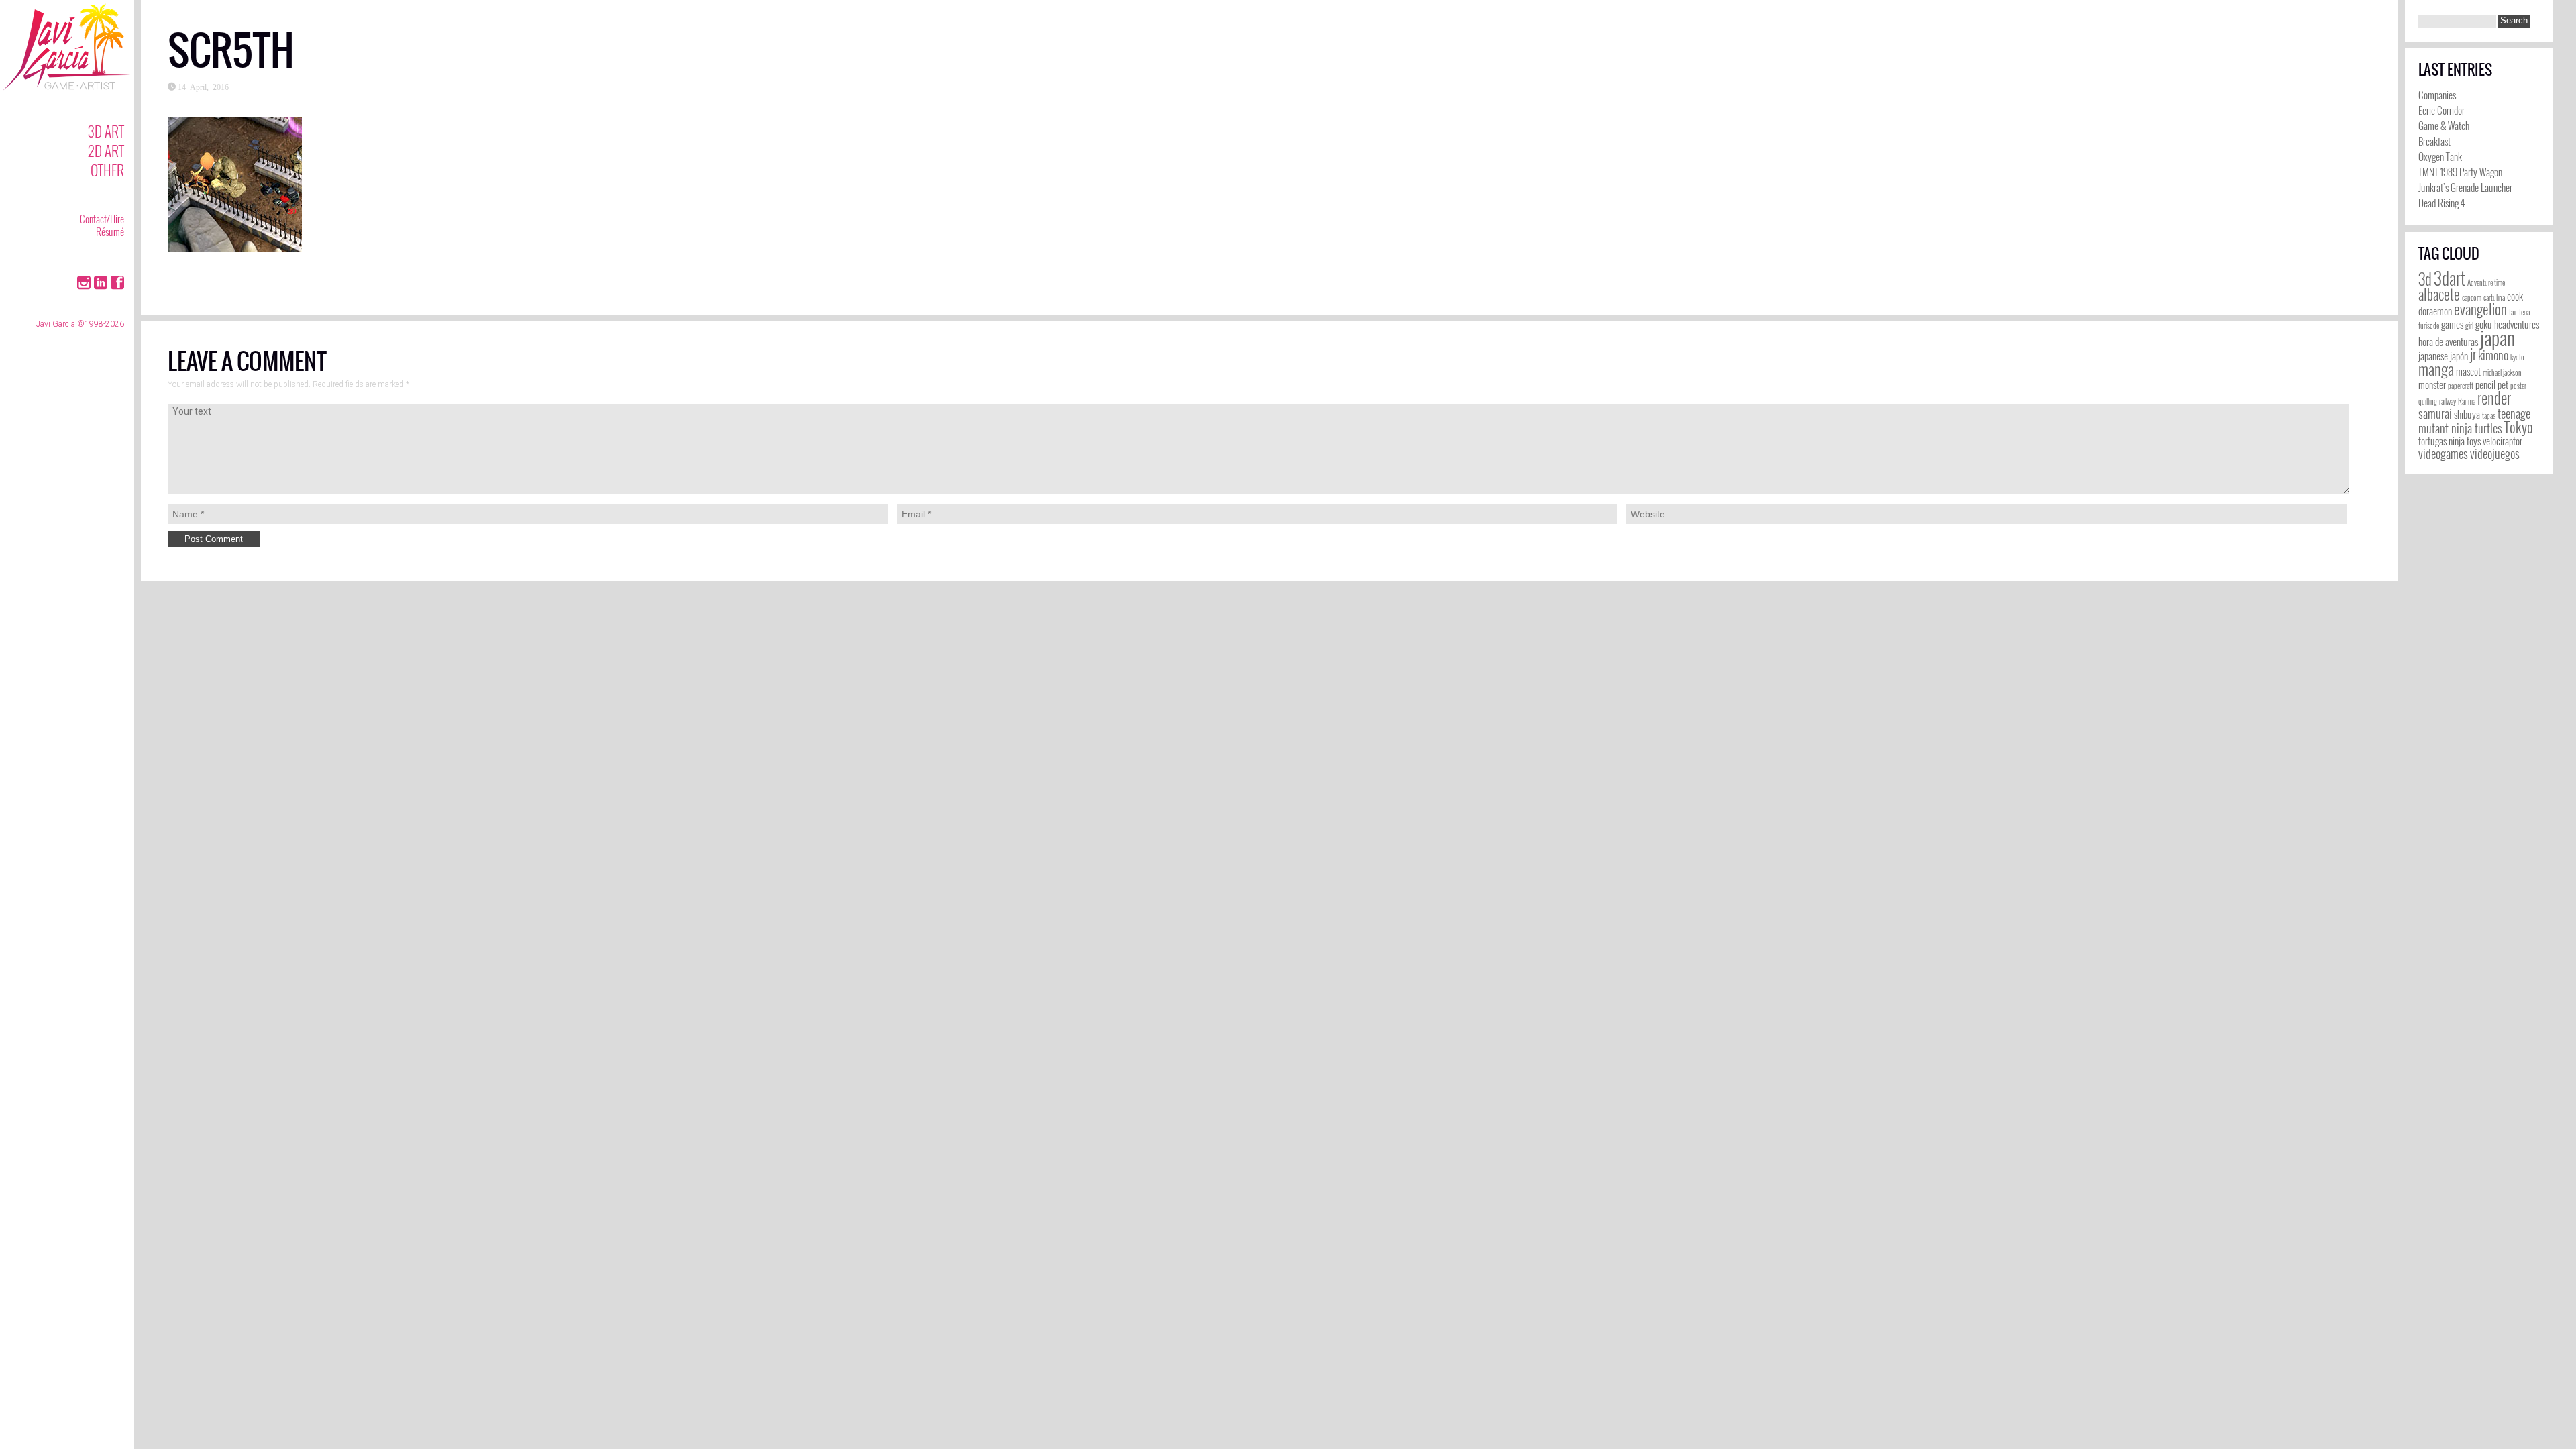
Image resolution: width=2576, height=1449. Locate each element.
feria (2524, 312)
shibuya (2467, 414)
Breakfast (2434, 141)
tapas (2489, 415)
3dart (2450, 278)
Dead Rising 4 (2441, 203)
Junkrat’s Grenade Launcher (2465, 187)
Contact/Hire (102, 219)
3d (2425, 279)
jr (2473, 354)
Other (107, 170)
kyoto (2517, 357)
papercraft (2461, 386)
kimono (2493, 355)
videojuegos (2495, 453)
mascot (2468, 371)
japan (2498, 337)
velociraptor (2503, 441)
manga (2436, 369)
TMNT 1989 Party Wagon (2460, 172)
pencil (2485, 385)
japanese (2433, 356)
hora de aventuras (2448, 342)
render (2494, 398)
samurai (2435, 413)
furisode (2429, 325)
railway (2448, 401)
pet (2503, 385)
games (2452, 324)
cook (2515, 296)
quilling (2428, 401)
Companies (2437, 95)
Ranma (2467, 401)
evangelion (2480, 309)
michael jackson (2502, 372)
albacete (2439, 294)
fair (2513, 312)
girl (2469, 325)
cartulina (2494, 297)
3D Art (106, 131)
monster (2432, 385)
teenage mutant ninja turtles (2474, 421)
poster (2518, 386)
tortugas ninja (2441, 441)
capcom (2472, 297)
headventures (2517, 324)
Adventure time (2486, 282)
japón (2459, 356)
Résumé (110, 231)
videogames (2443, 453)
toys (2474, 441)
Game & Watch (2444, 125)
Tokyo (2519, 427)
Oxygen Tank (2440, 156)
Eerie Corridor (2441, 110)
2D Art (106, 151)
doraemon (2435, 311)
